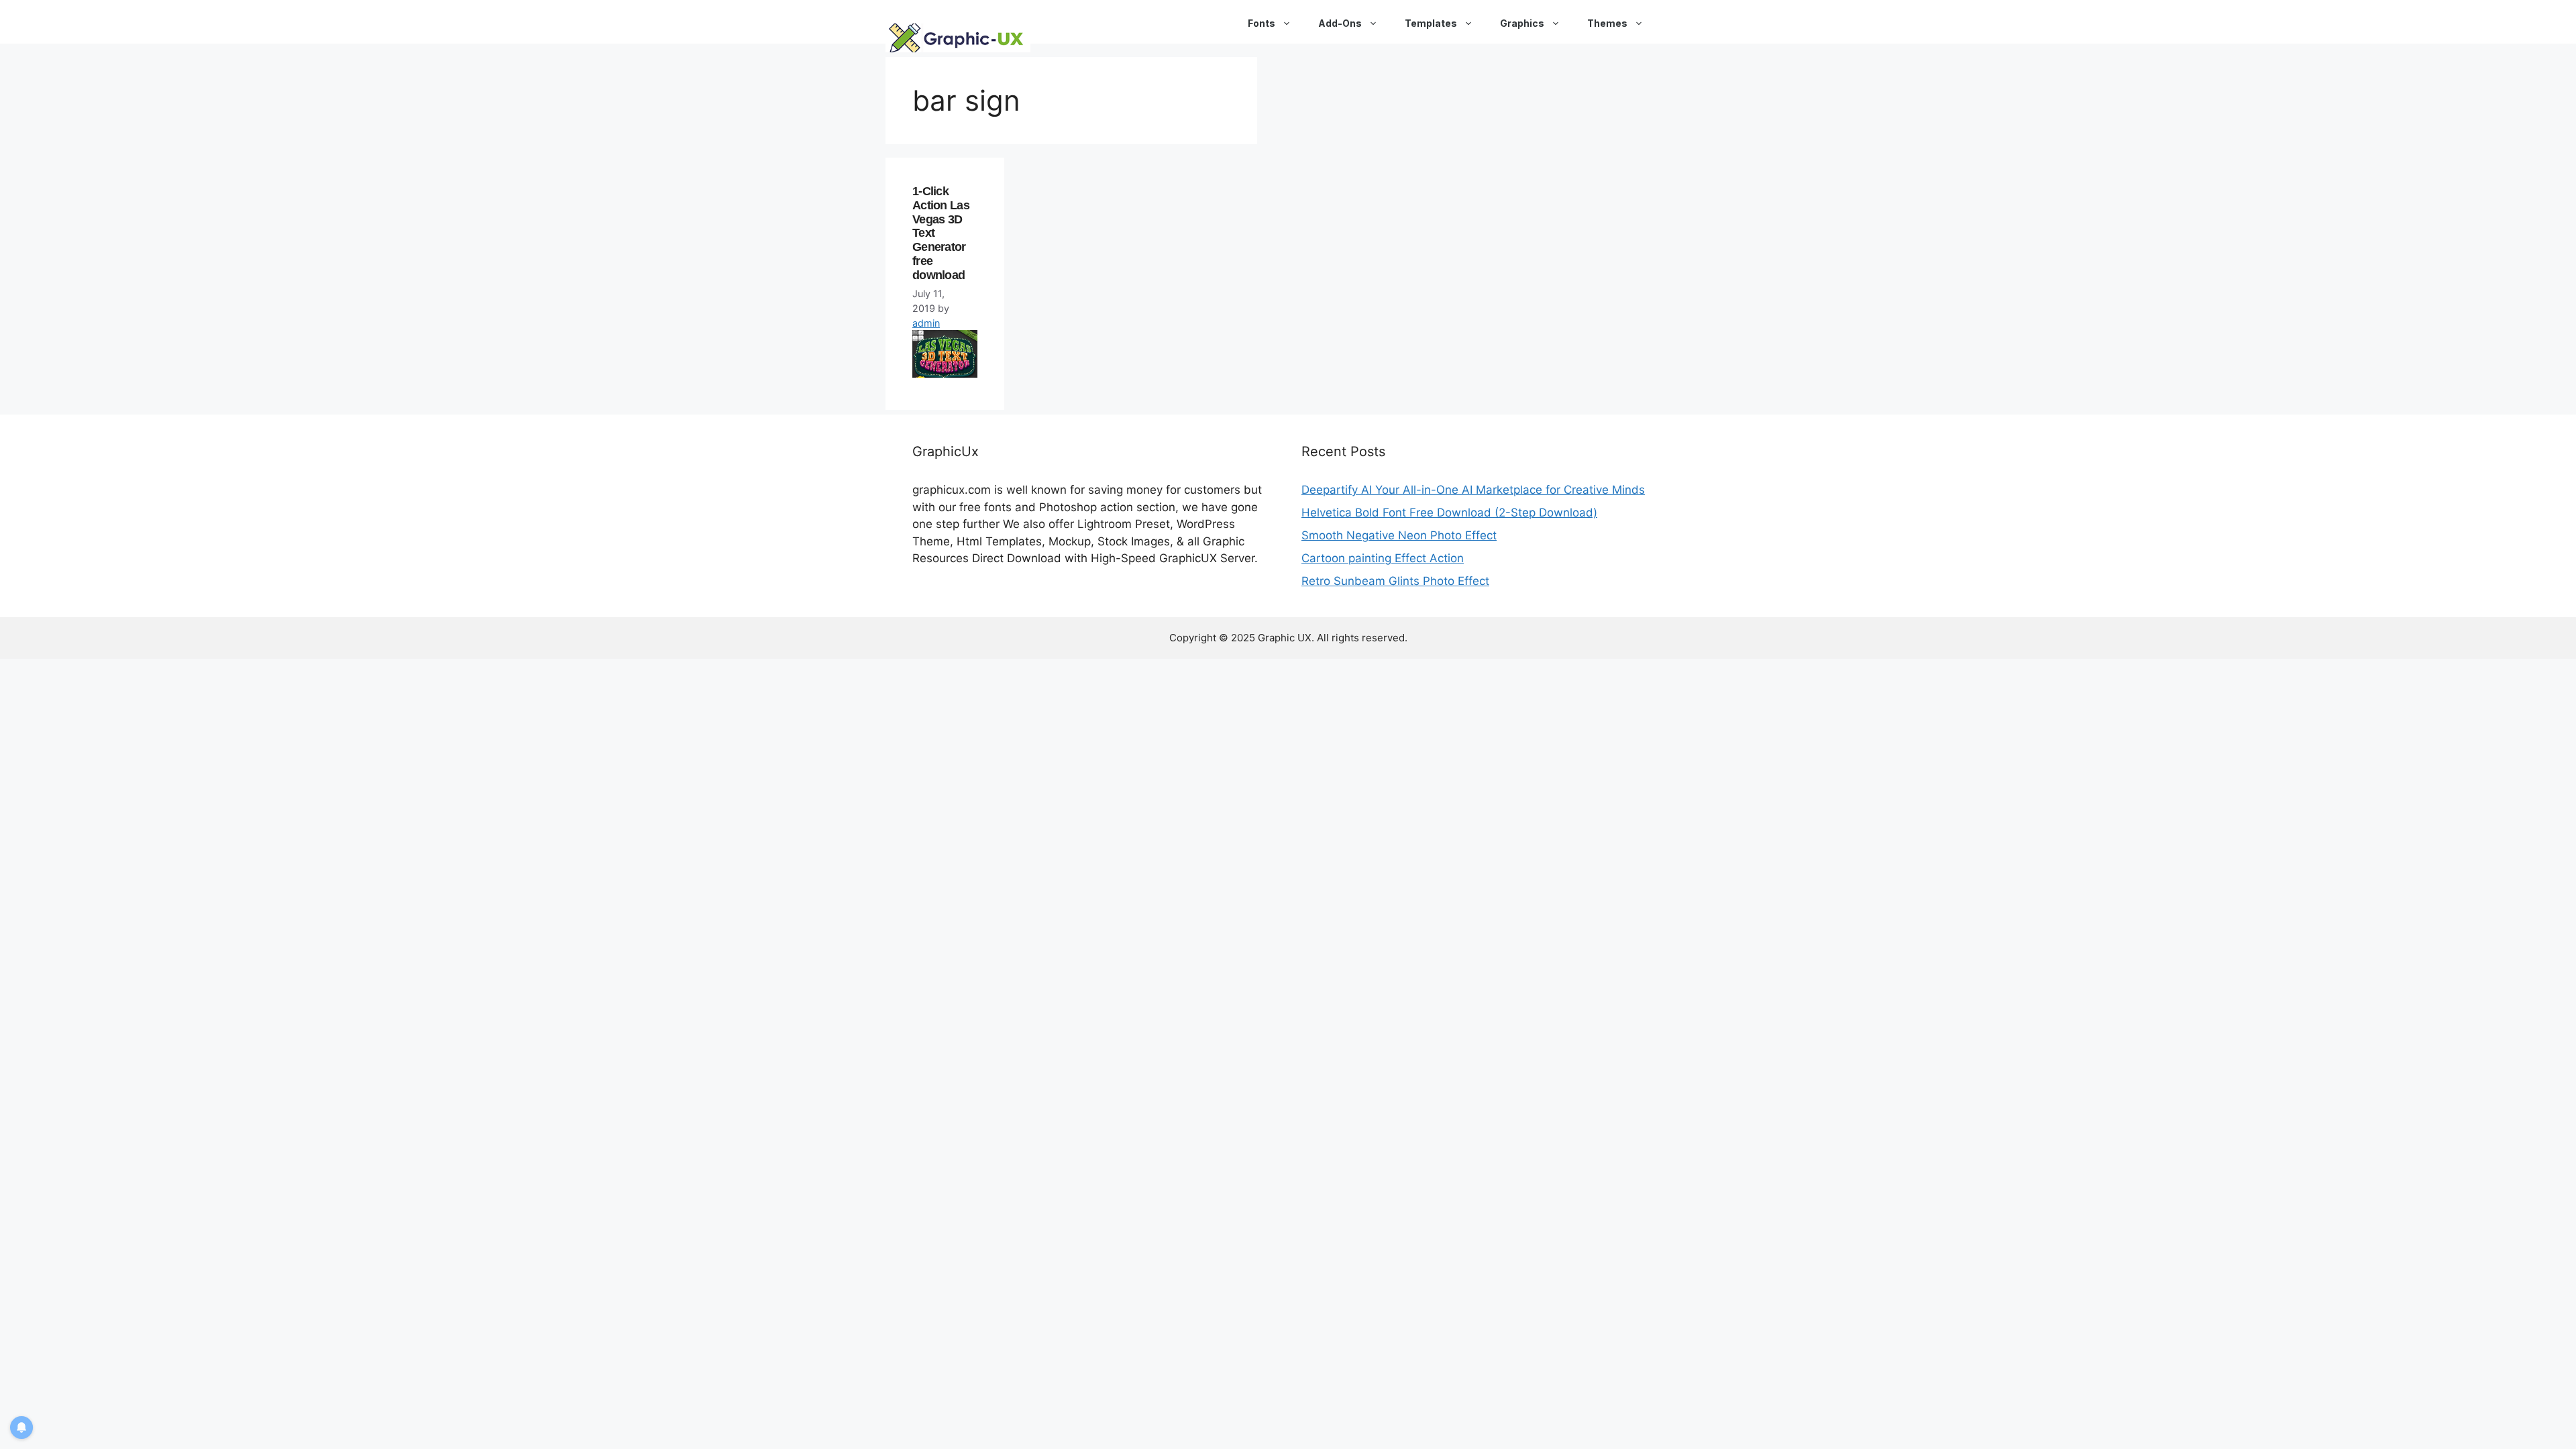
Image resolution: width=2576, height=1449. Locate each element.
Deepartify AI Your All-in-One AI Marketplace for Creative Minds (1473, 490)
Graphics (1522, 23)
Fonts (1262, 23)
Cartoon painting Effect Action (1383, 558)
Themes (1607, 23)
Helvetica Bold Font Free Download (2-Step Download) (1449, 513)
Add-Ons (1340, 23)
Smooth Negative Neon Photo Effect (1399, 535)
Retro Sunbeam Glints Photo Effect (1395, 581)
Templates (1431, 23)
